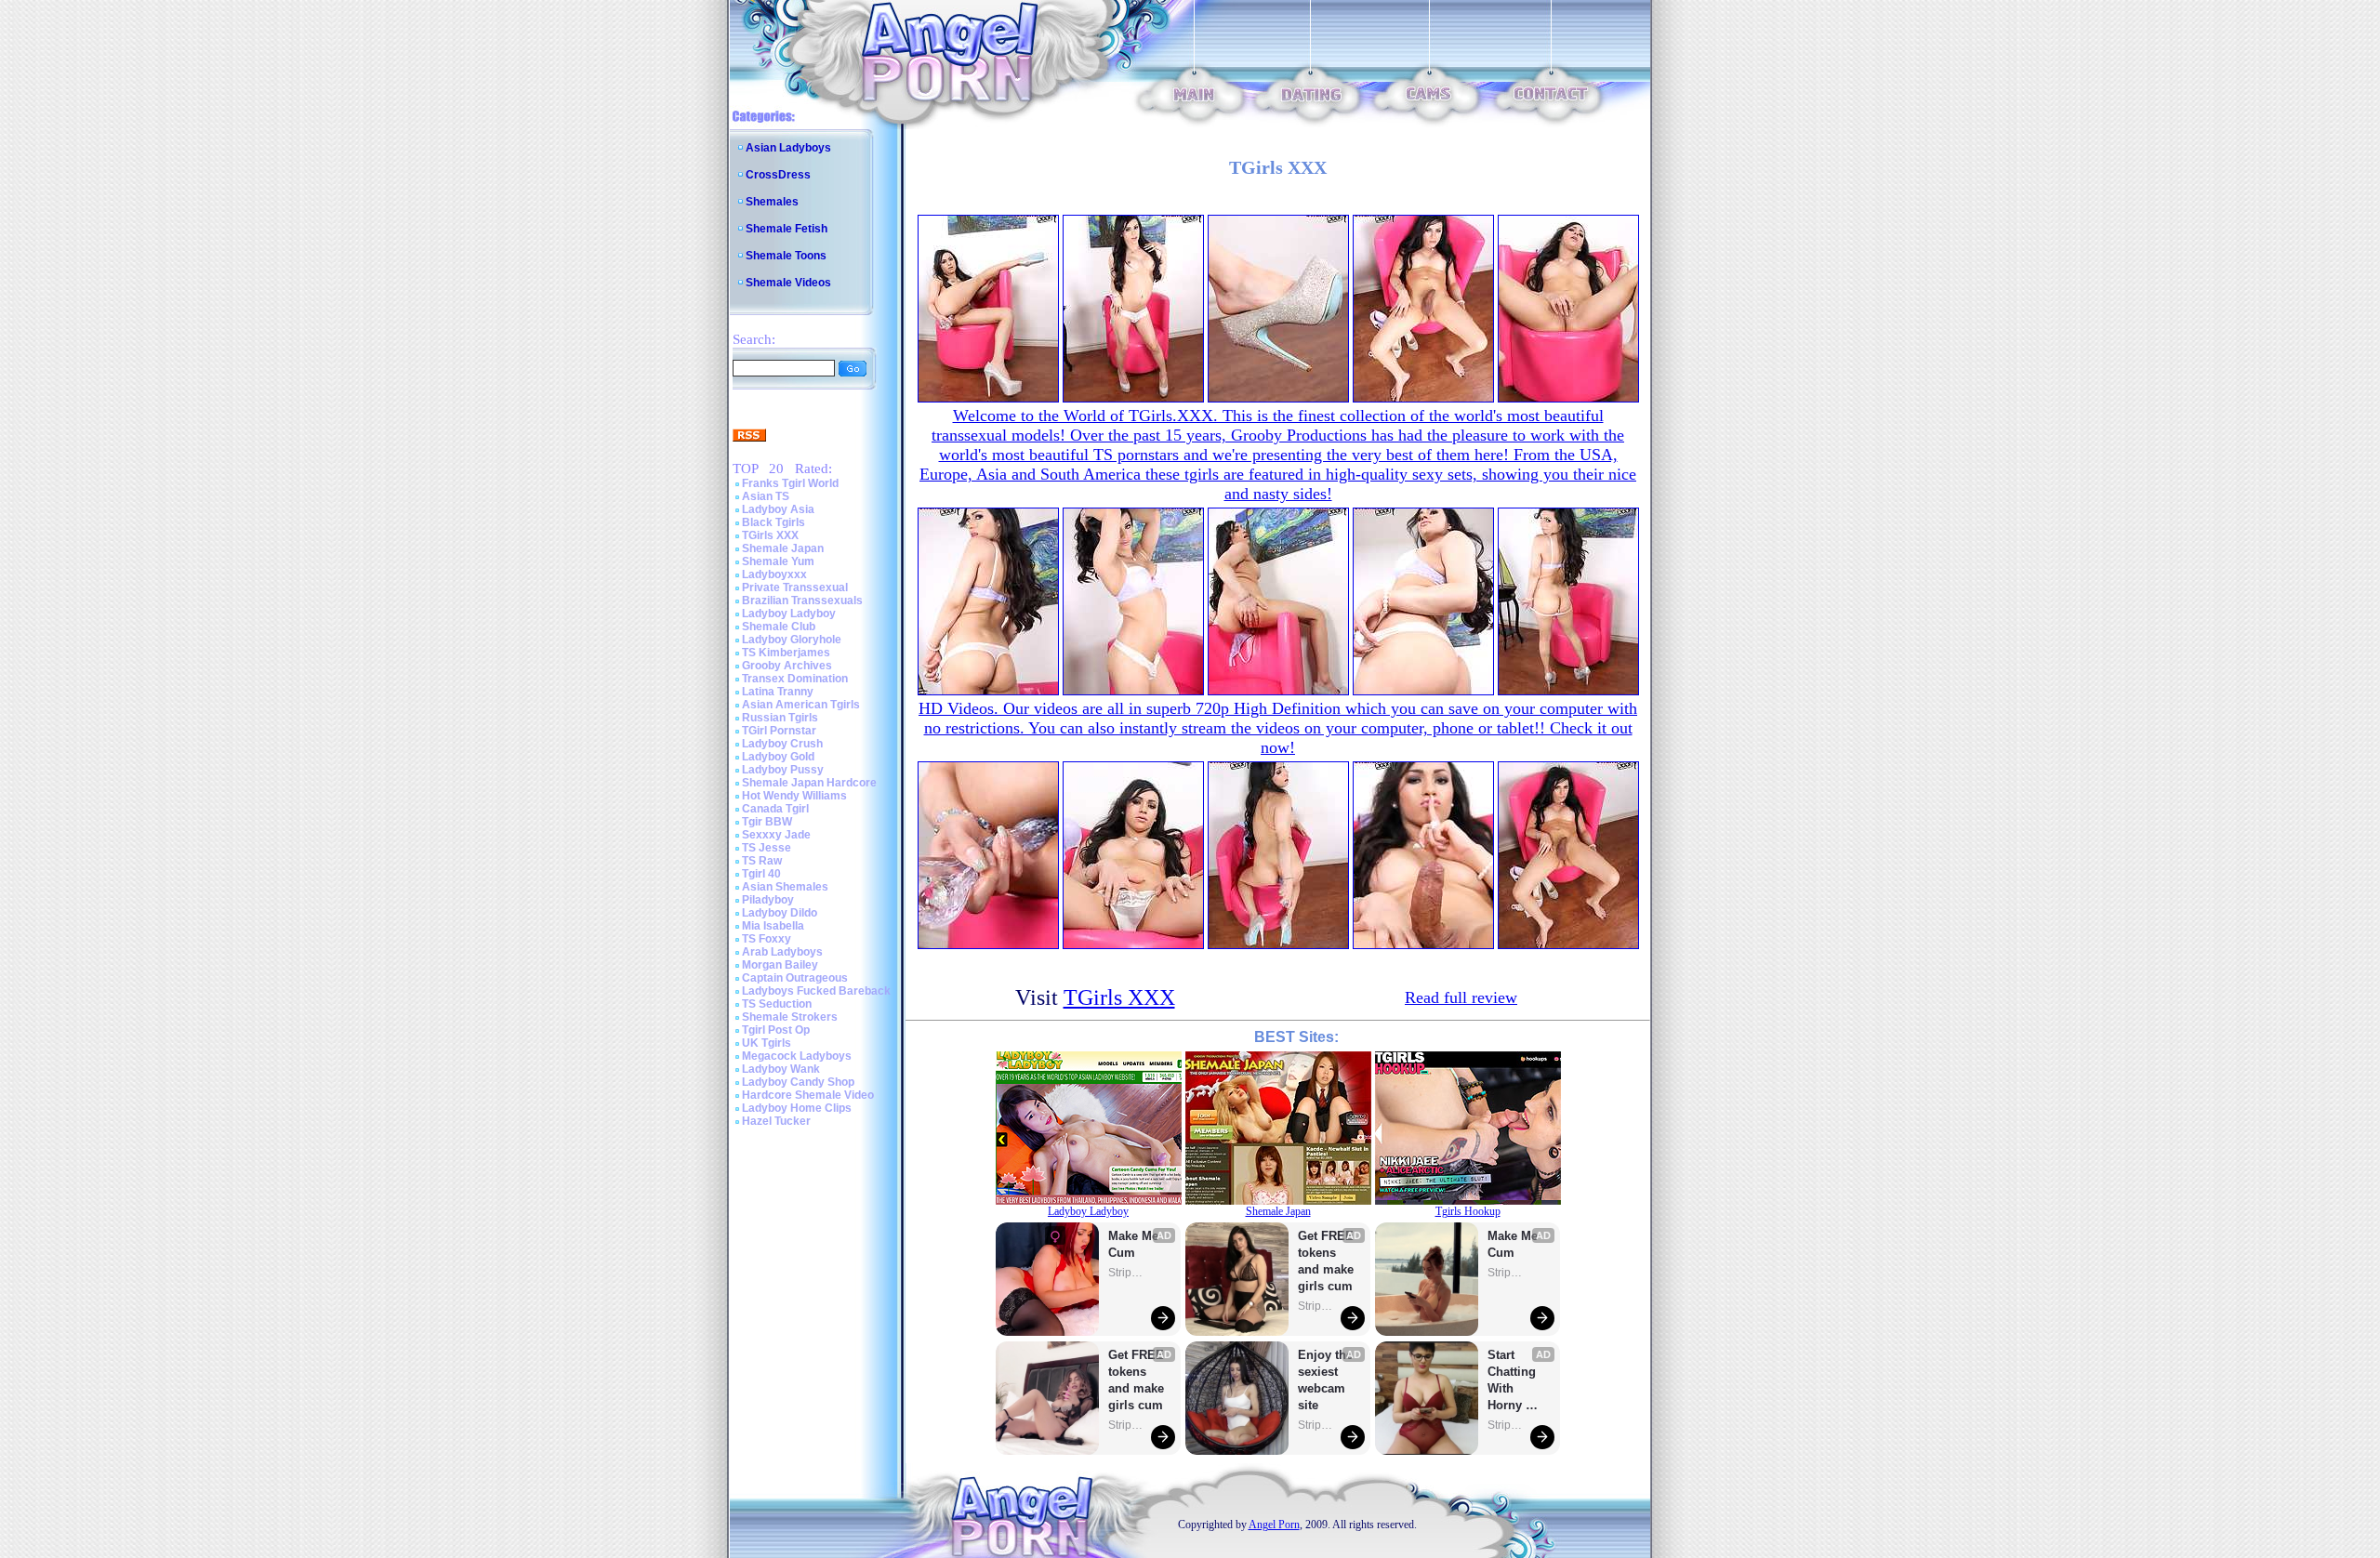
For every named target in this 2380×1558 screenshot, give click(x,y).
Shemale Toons (786, 256)
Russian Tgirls (780, 718)
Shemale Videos (788, 283)
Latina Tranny (778, 692)
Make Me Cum (1135, 1244)
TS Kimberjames (786, 653)
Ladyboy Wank (781, 1069)
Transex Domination (795, 679)
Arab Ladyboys (782, 952)
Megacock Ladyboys (797, 1056)
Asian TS (766, 496)
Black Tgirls (773, 522)
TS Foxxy (767, 939)
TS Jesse (767, 848)
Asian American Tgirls (801, 705)
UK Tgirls (767, 1043)
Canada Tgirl (775, 809)
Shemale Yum (778, 561)
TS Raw (762, 861)
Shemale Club (779, 627)
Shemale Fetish (787, 229)
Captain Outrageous (795, 978)
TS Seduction (777, 1004)
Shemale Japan (783, 548)
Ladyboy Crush (782, 744)
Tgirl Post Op (776, 1030)
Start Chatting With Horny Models (1514, 1381)
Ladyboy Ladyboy (789, 614)
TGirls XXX (770, 535)
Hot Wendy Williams (794, 796)
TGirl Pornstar (779, 731)
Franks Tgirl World (790, 483)
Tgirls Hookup (1468, 1211)
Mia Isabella (773, 926)
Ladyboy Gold (778, 757)
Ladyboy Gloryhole (792, 640)
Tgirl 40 (761, 874)
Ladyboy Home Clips (797, 1108)
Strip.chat (1127, 1273)
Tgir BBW (767, 822)
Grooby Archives (787, 666)
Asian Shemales (785, 887)
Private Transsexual (795, 588)
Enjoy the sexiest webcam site (1326, 1380)
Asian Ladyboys (788, 148)
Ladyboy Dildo (780, 913)
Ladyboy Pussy (783, 770)
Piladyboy (768, 900)
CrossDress (778, 175)
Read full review (1461, 997)
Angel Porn (1274, 1525)
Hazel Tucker (776, 1121)
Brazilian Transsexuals (802, 601)
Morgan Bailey (780, 965)
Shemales (772, 202)
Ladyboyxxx (774, 574)
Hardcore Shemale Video (808, 1095)
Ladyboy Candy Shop (798, 1082)
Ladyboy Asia (778, 509)
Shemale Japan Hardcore (809, 783)
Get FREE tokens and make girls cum (1136, 1380)
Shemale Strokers (790, 1017)
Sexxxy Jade (776, 835)
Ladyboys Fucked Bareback (816, 991)
